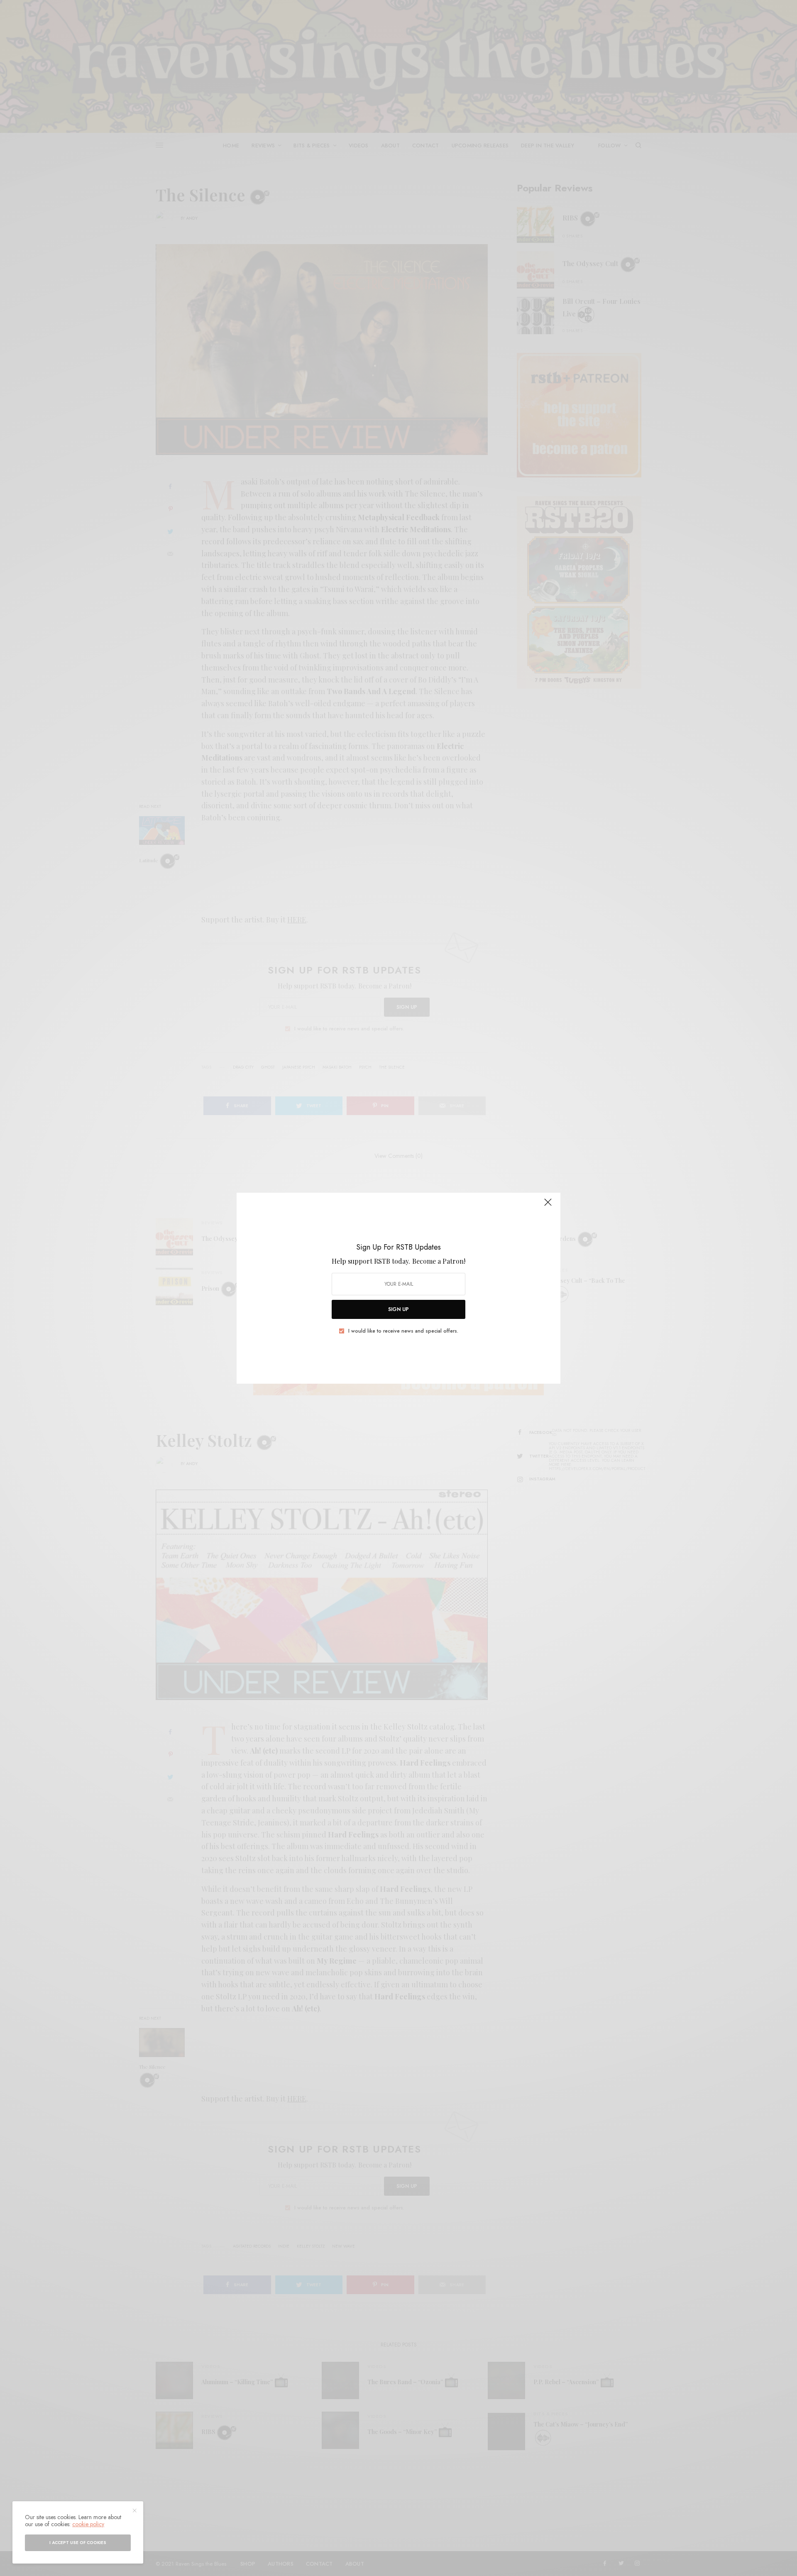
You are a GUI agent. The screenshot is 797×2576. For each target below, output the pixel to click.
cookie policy (88, 2524)
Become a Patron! (439, 1261)
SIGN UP (398, 1309)
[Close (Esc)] (548, 1206)
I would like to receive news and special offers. (403, 1331)
